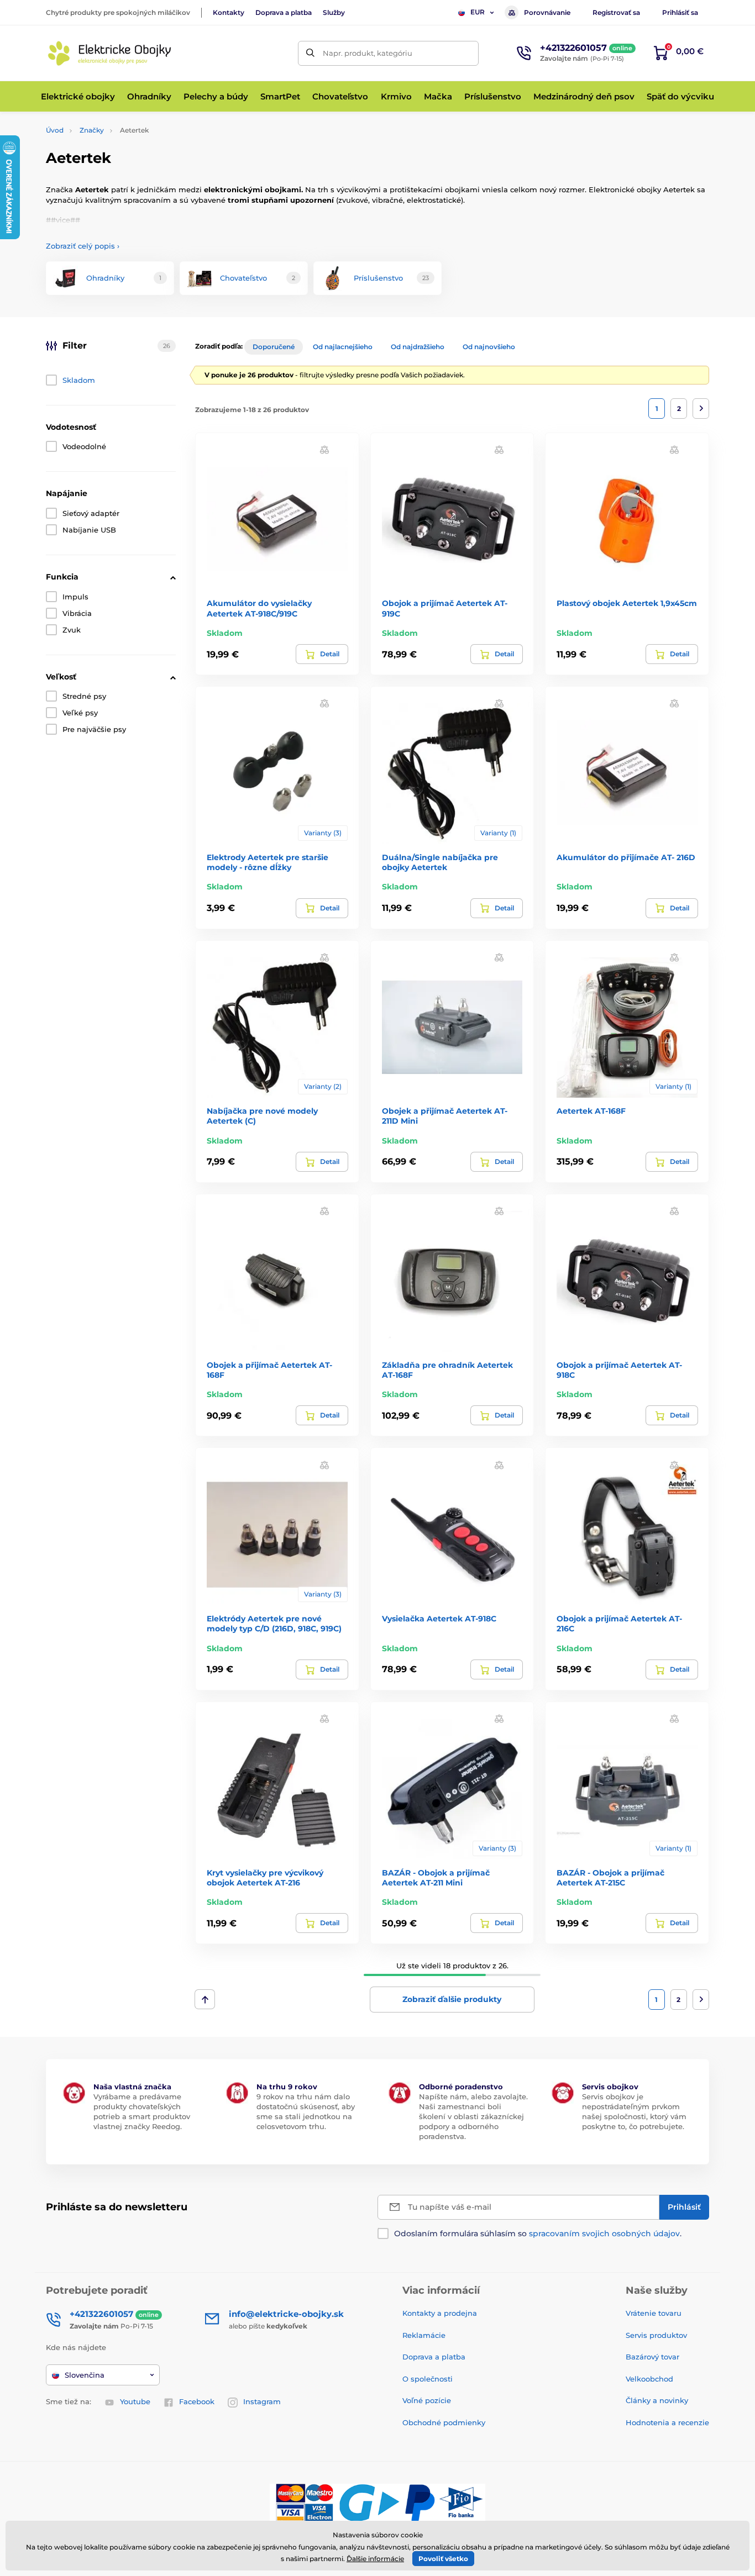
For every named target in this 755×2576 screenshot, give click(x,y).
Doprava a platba (284, 12)
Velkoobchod (649, 2379)
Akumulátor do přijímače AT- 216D (626, 857)
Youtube (135, 2401)
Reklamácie (424, 2335)
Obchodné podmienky (444, 2422)
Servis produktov (656, 2335)
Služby (334, 12)
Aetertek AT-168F (591, 1111)
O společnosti (428, 2379)
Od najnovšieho (489, 347)
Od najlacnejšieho (343, 347)
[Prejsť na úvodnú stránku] (109, 53)
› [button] (83, 246)
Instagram (262, 2401)
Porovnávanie (547, 12)
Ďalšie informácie (375, 2559)
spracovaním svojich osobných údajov (604, 2233)
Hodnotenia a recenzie (667, 2422)
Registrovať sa (616, 12)
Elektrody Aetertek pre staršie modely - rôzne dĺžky (268, 862)
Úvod (55, 130)
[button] (324, 449)
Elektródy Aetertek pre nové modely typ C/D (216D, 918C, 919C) (274, 1624)
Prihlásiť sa (680, 12)
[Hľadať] (310, 53)
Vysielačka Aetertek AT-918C (439, 1619)
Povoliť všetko (443, 2559)
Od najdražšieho (418, 347)
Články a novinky (657, 2400)
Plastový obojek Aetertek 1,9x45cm (627, 603)
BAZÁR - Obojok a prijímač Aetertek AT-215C (610, 1878)
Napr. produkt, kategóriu (368, 53)
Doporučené (274, 347)
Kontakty (229, 12)
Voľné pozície (427, 2400)
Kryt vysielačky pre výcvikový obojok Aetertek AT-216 (265, 1878)
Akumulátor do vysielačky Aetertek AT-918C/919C (259, 608)
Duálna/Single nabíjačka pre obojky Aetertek (440, 862)
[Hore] (205, 1999)
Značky (92, 130)
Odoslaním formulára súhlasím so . (538, 2233)
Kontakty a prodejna (440, 2313)
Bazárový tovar (652, 2357)
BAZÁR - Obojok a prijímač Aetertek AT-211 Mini (436, 1878)
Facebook (197, 2401)
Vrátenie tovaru (654, 2313)
